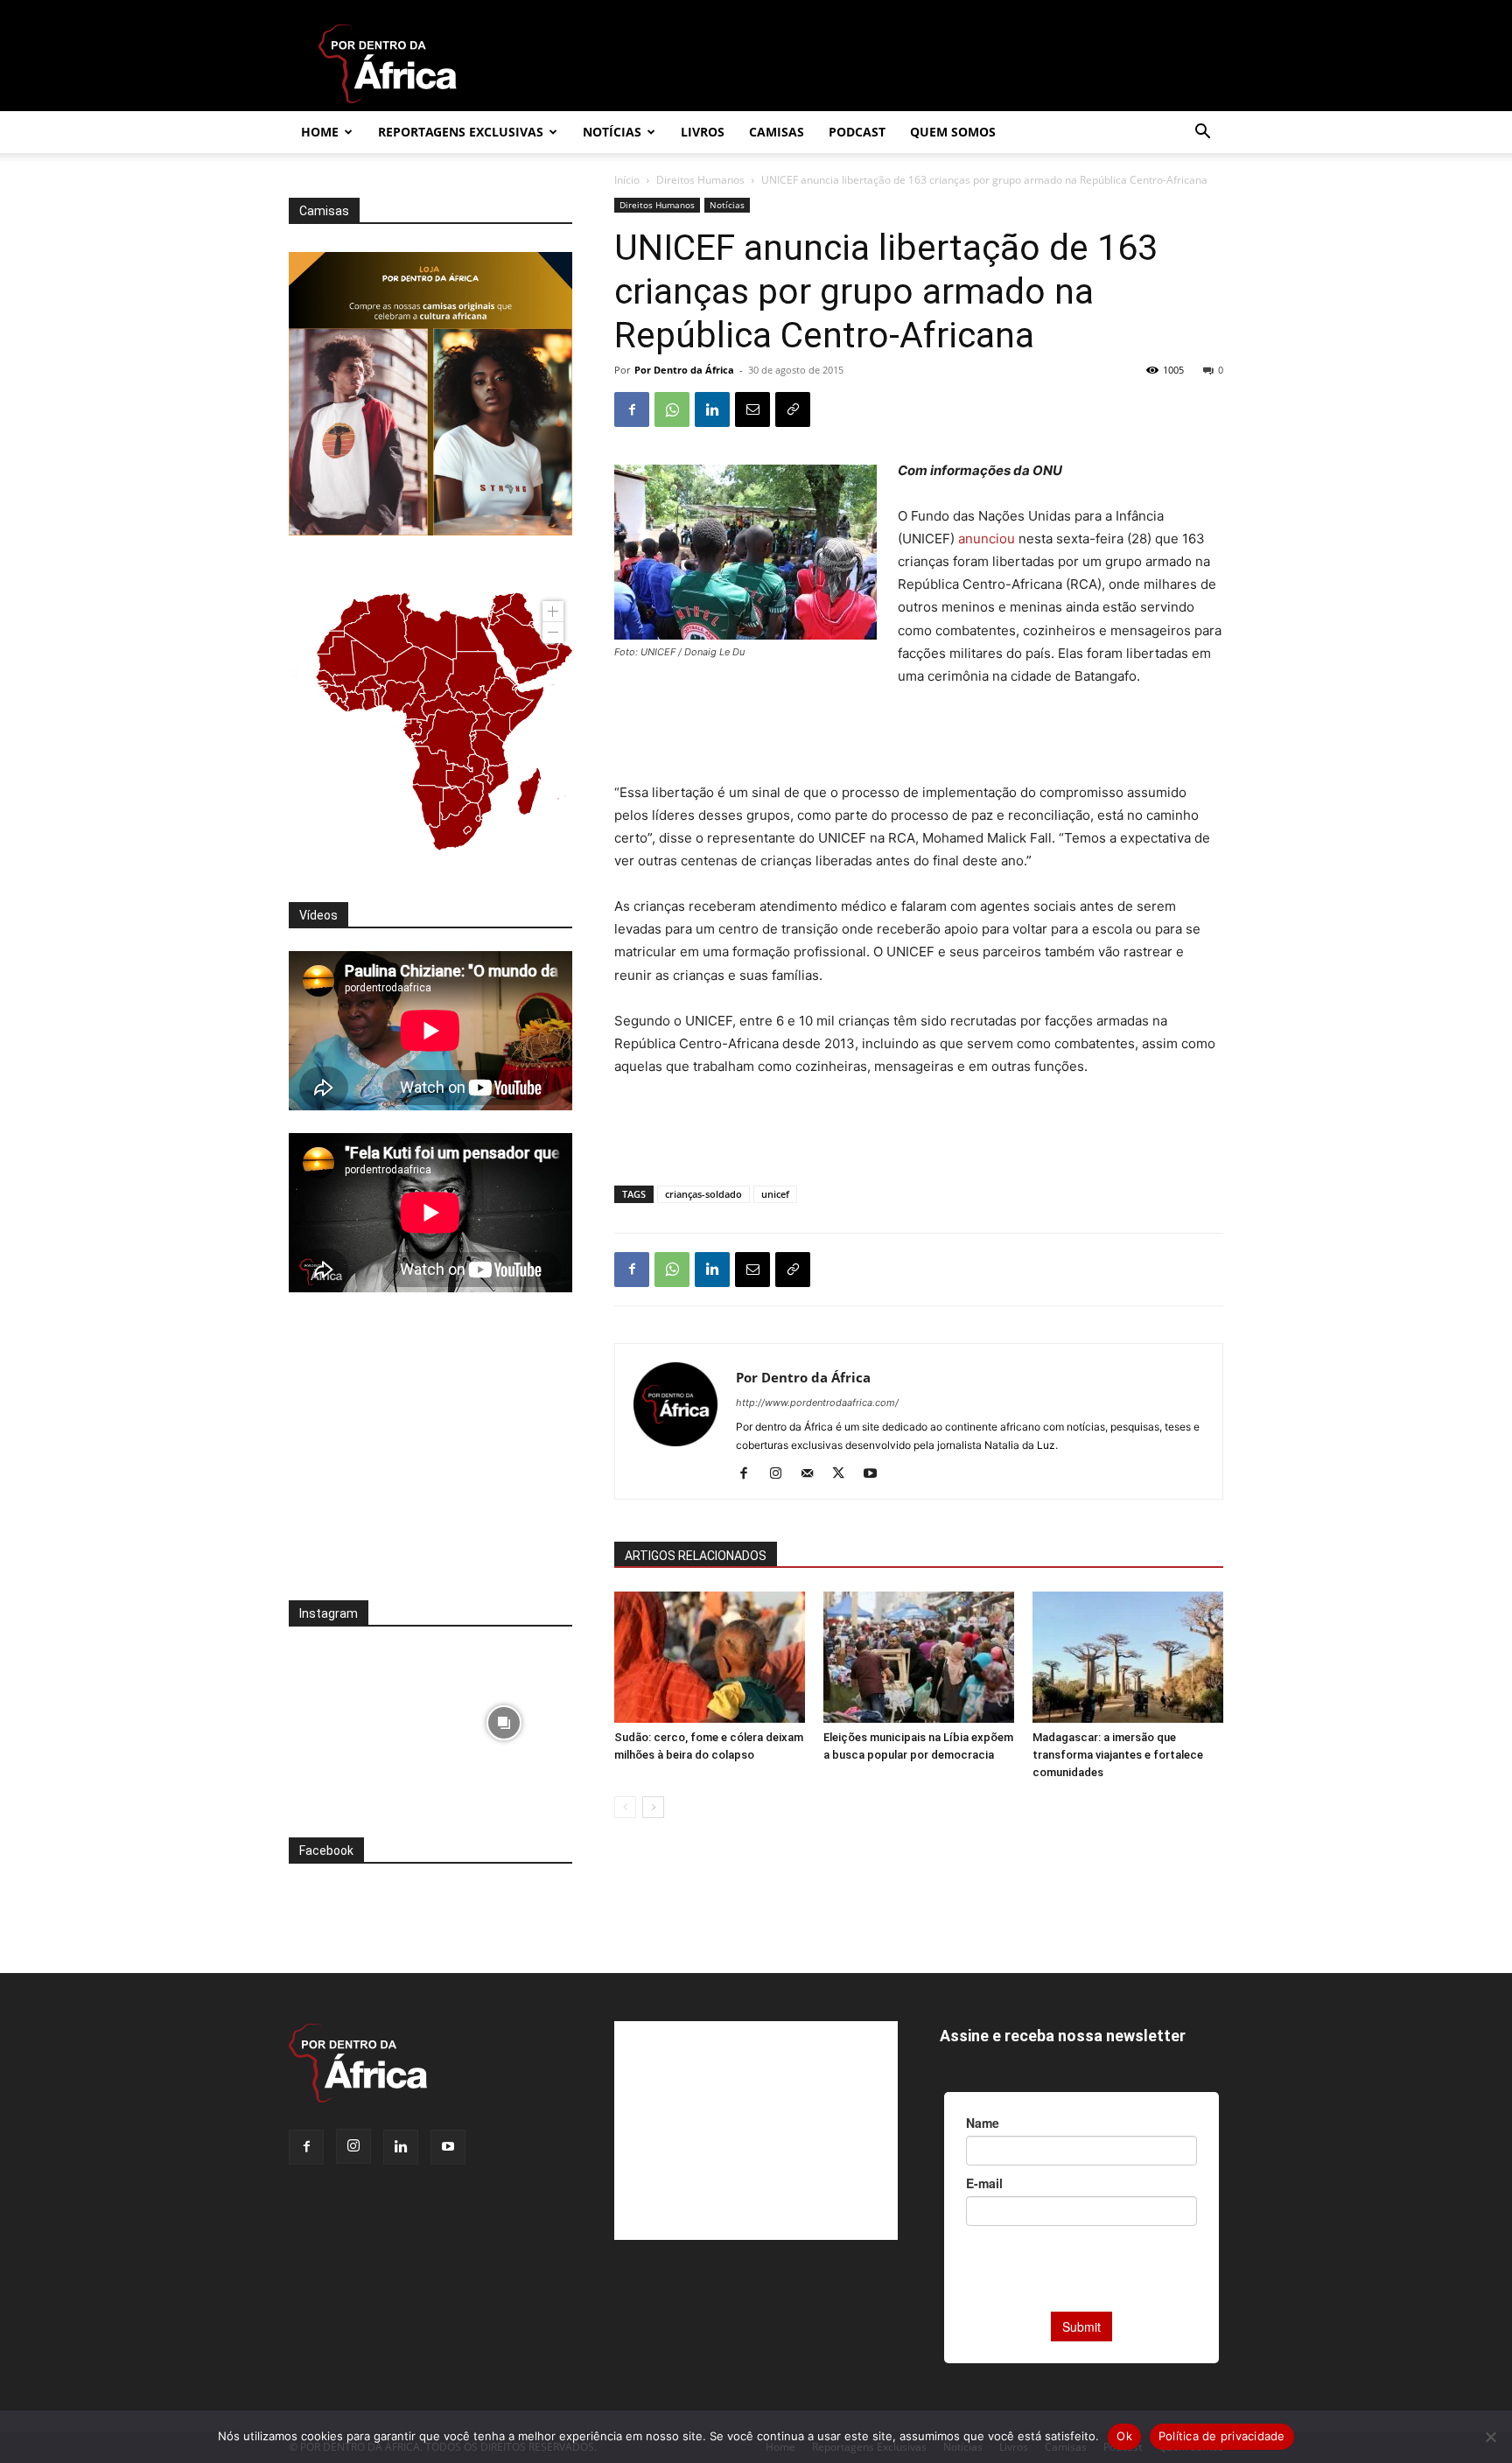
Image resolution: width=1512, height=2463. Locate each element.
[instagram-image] (357, 1718)
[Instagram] (782, 1474)
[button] (1202, 133)
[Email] (752, 409)
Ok (1124, 2436)
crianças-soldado (703, 1194)
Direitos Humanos (700, 180)
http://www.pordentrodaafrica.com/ (817, 1403)
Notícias (612, 132)
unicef (775, 1194)
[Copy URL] (793, 409)
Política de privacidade (1222, 2436)
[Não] (1490, 2437)
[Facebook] (632, 409)
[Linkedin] (712, 409)
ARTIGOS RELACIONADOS (696, 1556)
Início (627, 180)
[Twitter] (845, 1474)
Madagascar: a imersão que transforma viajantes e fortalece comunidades (1118, 1755)
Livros (703, 132)
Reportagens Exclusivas (461, 132)
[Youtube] (876, 1474)
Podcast (857, 132)
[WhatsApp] (672, 409)
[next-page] (653, 1807)
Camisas (777, 132)
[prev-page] (625, 1807)
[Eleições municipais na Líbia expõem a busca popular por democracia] (919, 1657)
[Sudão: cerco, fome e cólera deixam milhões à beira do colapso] (710, 1657)
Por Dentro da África (684, 370)
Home (320, 132)
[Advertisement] (919, 737)
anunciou (987, 539)
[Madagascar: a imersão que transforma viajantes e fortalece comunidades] (1128, 1657)
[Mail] (813, 1474)
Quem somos (953, 132)
